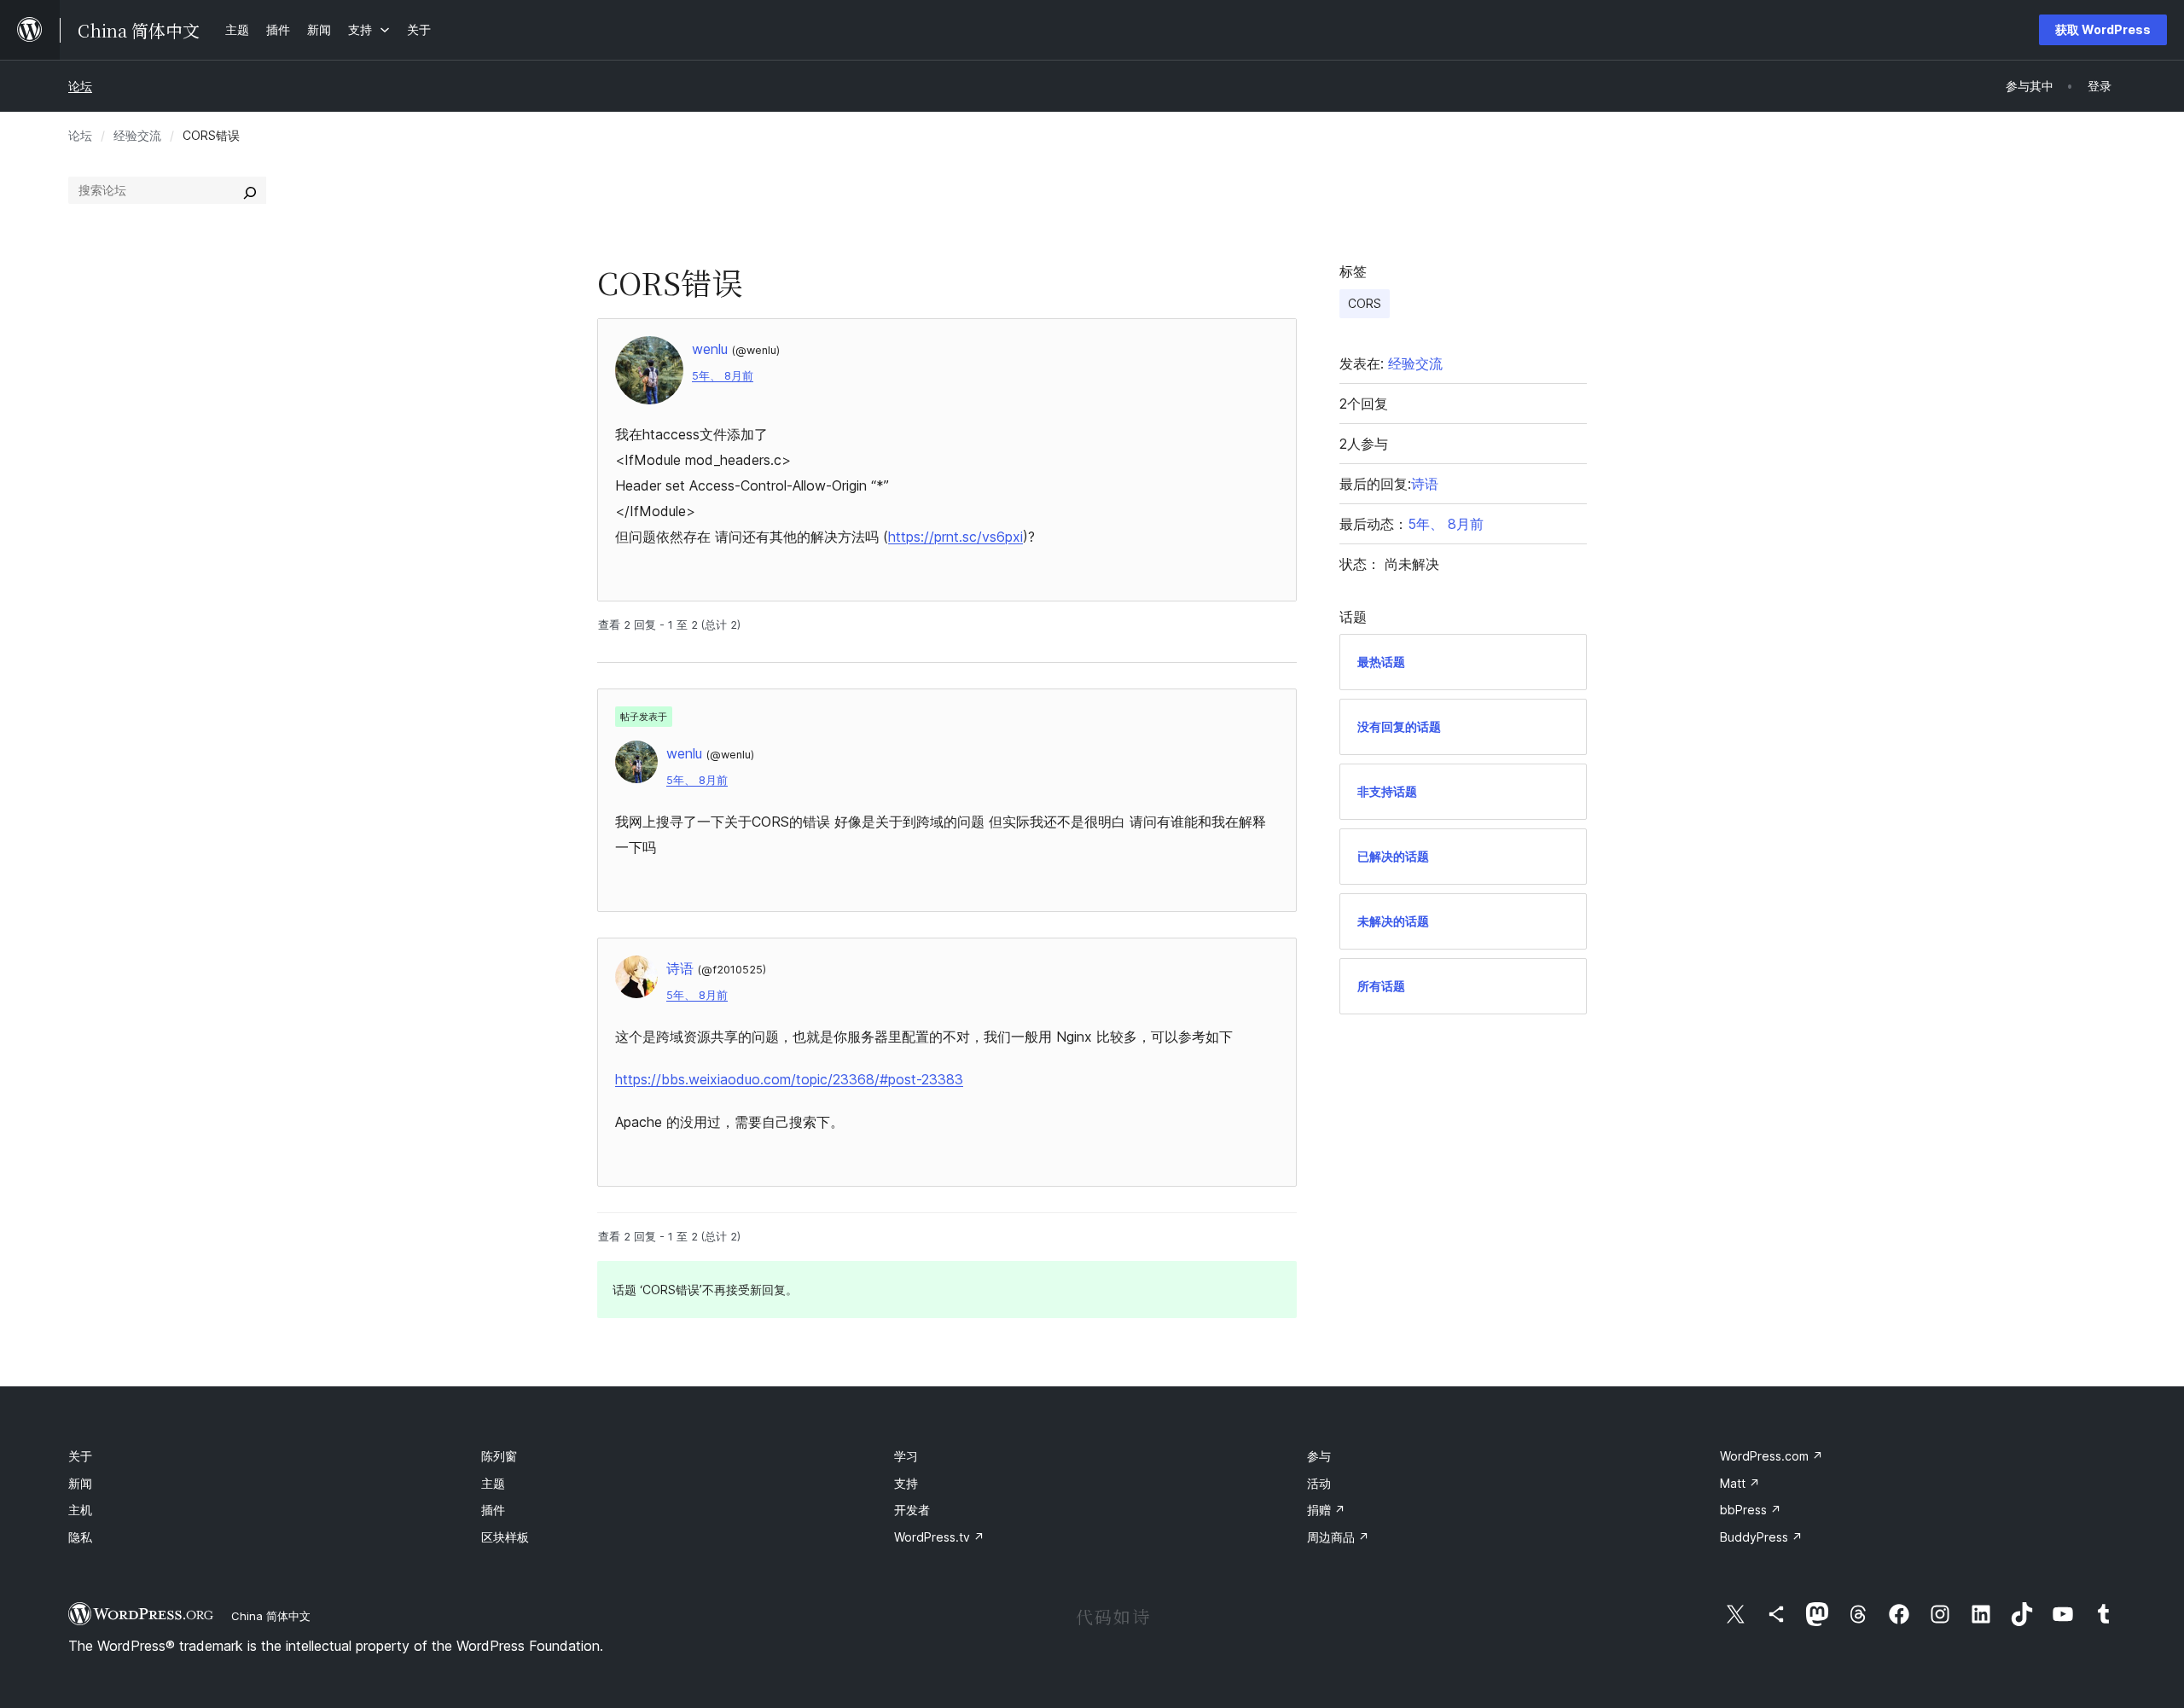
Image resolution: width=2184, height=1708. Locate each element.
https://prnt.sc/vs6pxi (955, 537)
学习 (906, 1456)
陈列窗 (499, 1456)
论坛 (80, 86)
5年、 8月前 (723, 376)
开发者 (912, 1510)
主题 (493, 1483)
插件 (493, 1510)
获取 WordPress (2103, 29)
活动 (1319, 1483)
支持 (906, 1483)
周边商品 (1338, 1537)
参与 (1319, 1456)
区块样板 (505, 1537)
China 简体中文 (271, 1616)
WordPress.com (1772, 1456)
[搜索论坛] (250, 190)
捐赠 (1326, 1510)
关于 (80, 1456)
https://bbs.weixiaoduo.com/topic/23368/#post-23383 (789, 1079)
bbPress (1751, 1510)
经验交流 (137, 135)
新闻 (80, 1483)
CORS (1365, 303)
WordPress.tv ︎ (939, 1537)
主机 (80, 1510)
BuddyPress (1761, 1537)
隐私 (80, 1537)
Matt (1740, 1483)
